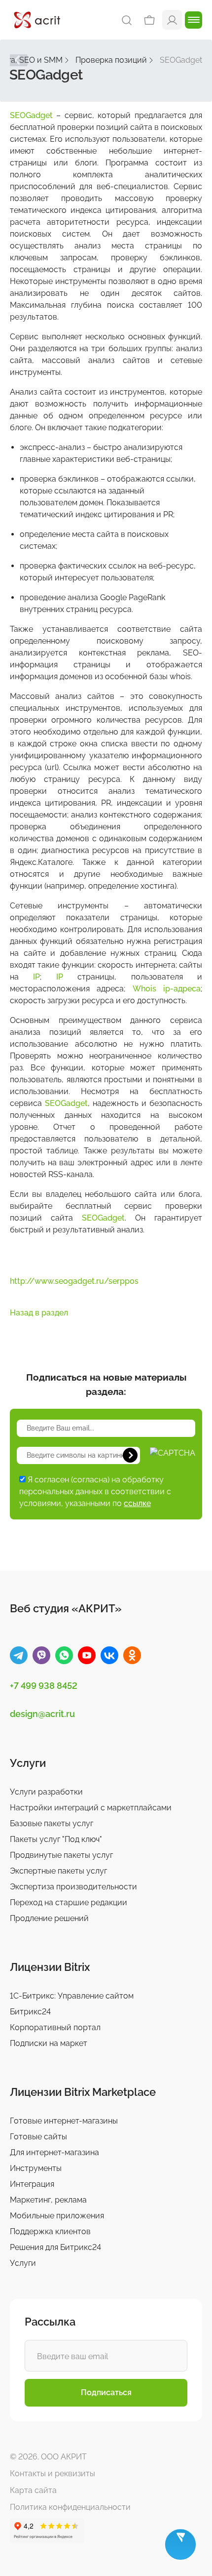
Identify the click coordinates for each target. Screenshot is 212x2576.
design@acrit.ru (42, 1714)
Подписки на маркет (49, 2043)
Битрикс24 (30, 2012)
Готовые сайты (38, 2137)
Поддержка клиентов (50, 2231)
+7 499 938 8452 (44, 1686)
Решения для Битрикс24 (55, 2247)
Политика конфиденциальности (70, 2507)
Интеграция (32, 2184)
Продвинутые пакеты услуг (61, 1855)
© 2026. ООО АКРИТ (48, 2457)
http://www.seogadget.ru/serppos (74, 1281)
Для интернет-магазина (54, 2152)
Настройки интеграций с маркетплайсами (91, 1808)
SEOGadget (31, 115)
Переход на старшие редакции (69, 1902)
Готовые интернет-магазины (64, 2121)
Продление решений (49, 1918)
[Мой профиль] (172, 20)
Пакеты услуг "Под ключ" (56, 1839)
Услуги (23, 2263)
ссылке (137, 1503)
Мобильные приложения (57, 2216)
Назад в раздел (39, 1313)
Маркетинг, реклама (48, 2200)
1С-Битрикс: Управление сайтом (72, 1996)
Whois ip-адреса (167, 989)
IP (36, 977)
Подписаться (106, 2392)
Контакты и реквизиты (53, 2474)
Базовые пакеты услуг (52, 1823)
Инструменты (36, 2168)
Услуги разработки (46, 1792)
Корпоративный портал (55, 2027)
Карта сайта (33, 2490)
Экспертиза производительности (73, 1887)
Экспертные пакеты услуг (58, 1871)
